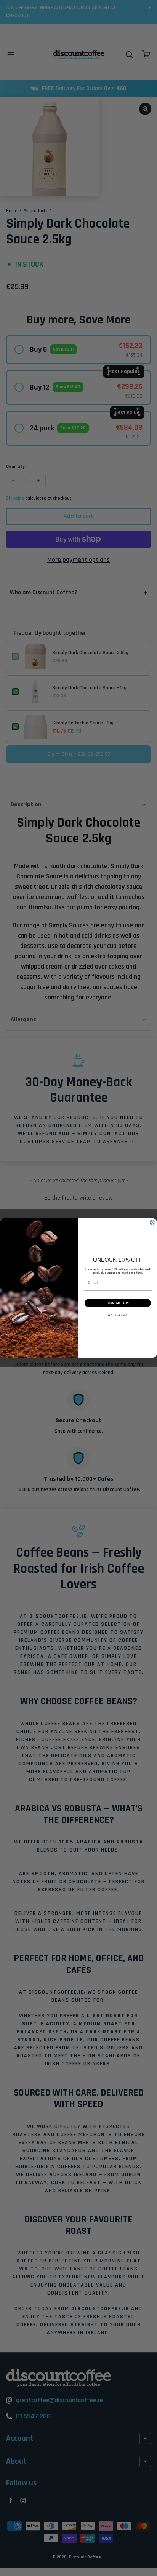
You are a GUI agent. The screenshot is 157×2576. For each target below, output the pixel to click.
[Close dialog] (153, 1223)
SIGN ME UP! (118, 1303)
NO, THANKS (118, 1315)
